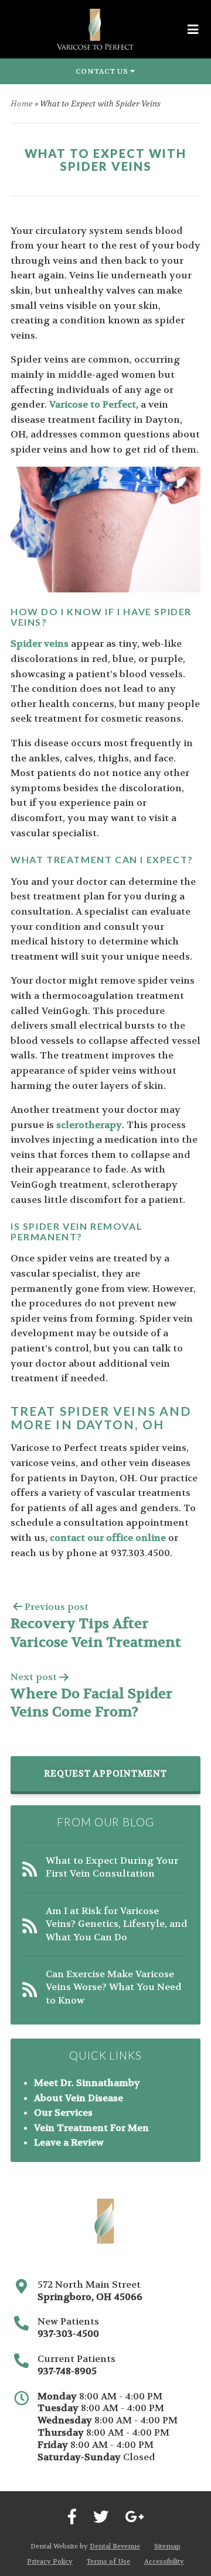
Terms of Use (108, 2562)
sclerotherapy (89, 1125)
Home (22, 104)
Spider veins (40, 644)
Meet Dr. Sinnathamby (87, 2083)
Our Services (63, 2113)
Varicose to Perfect (93, 404)
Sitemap (167, 2546)
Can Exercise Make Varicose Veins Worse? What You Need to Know (114, 1987)
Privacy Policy (50, 2562)
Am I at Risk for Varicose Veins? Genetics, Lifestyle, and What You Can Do (117, 1924)
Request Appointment (105, 1774)
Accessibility (164, 2562)
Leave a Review (69, 2142)
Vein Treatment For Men (91, 2128)
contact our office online (108, 1538)
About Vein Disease (79, 2098)
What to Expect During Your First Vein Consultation (112, 1867)
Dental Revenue (115, 2546)
